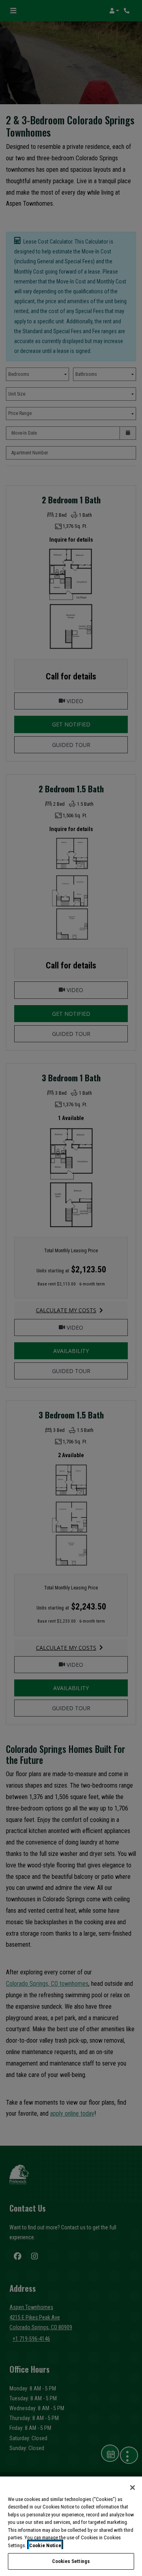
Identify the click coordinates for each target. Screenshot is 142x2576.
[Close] (133, 2488)
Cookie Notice (45, 2545)
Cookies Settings (71, 2561)
